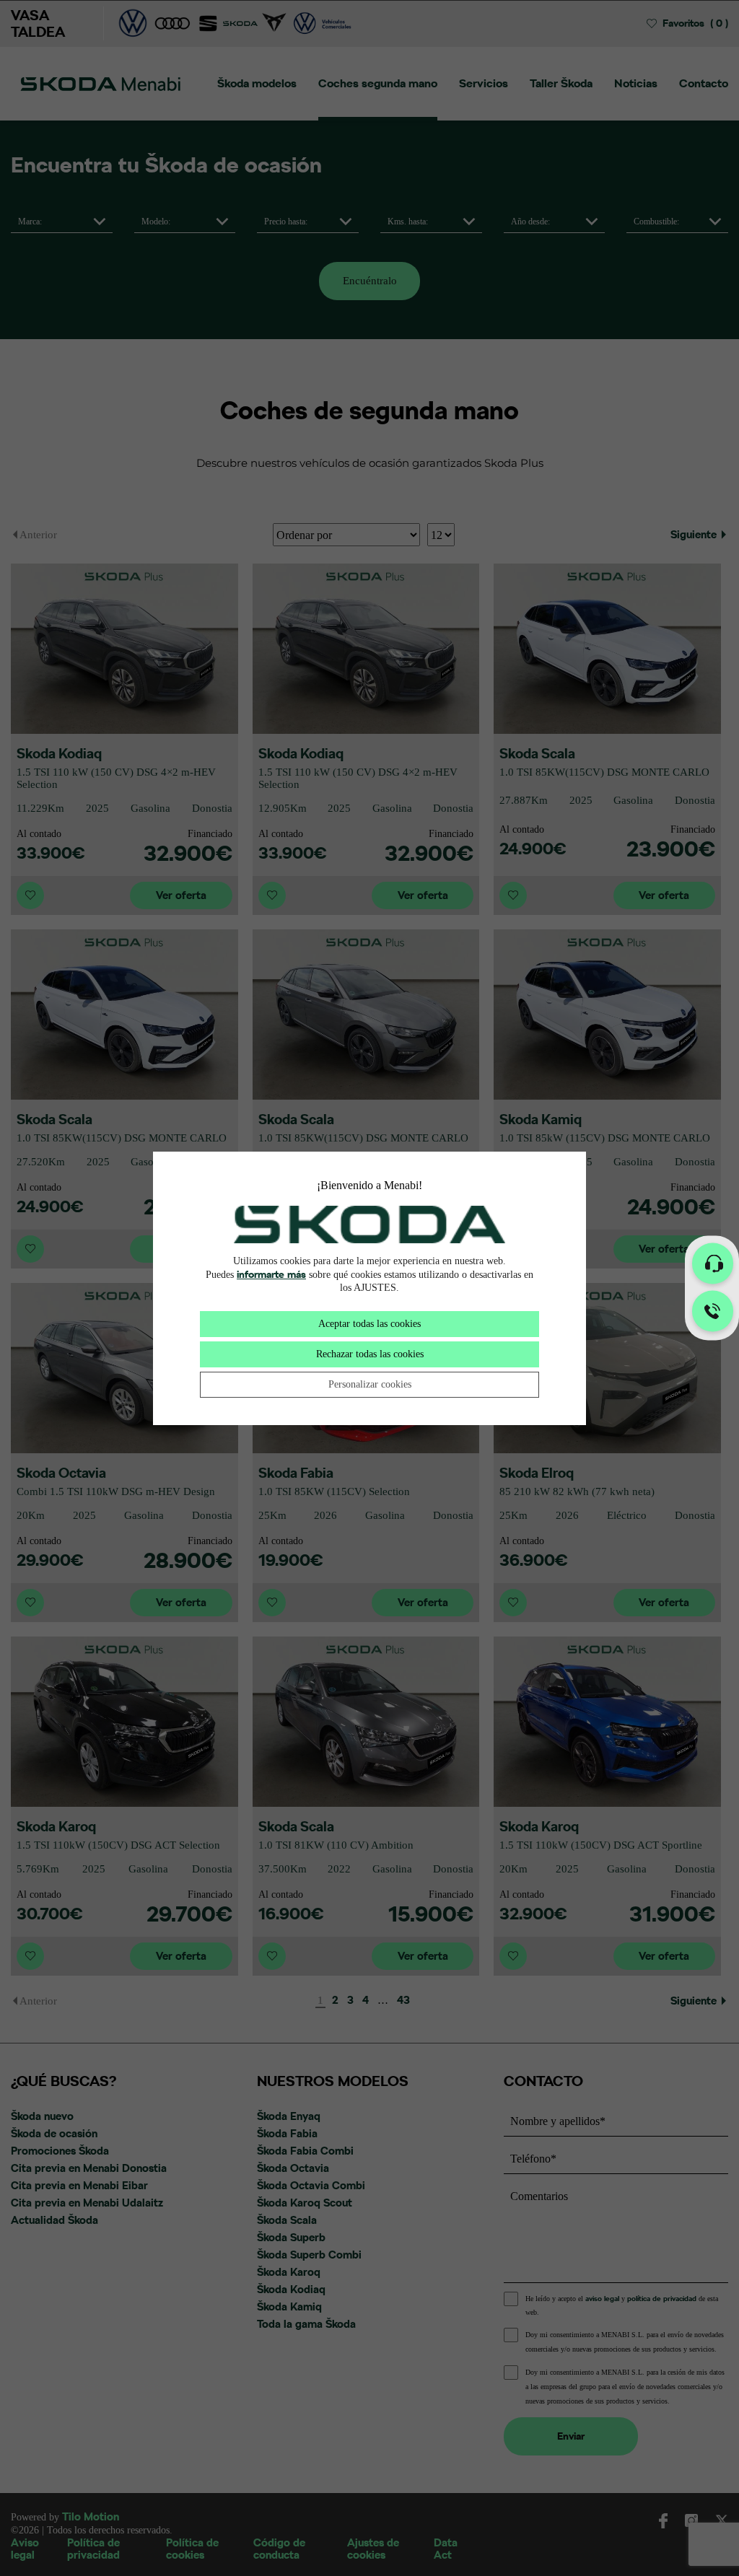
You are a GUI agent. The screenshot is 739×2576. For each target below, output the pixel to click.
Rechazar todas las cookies (370, 1354)
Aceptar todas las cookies (369, 1324)
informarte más (271, 1274)
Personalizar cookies (370, 1384)
